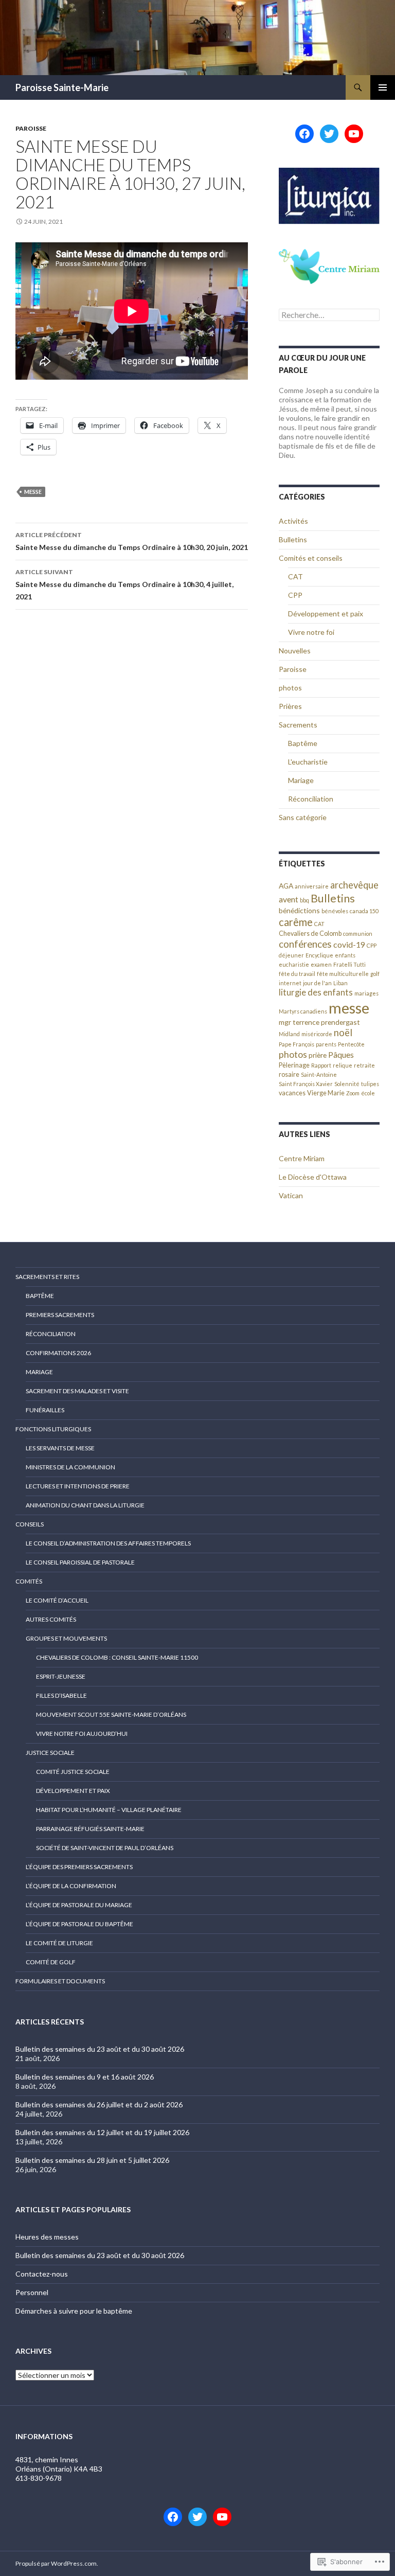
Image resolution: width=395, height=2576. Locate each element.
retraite (364, 1065)
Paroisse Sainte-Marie (62, 87)
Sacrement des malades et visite (77, 1391)
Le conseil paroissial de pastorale (80, 1562)
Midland (289, 1034)
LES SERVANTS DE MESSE (60, 1448)
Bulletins (293, 539)
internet (290, 983)
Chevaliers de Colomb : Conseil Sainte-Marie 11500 (117, 1657)
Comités (29, 1581)
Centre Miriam (302, 1158)
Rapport (321, 1065)
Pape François (297, 1044)
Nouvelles (295, 651)
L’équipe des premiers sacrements (79, 1867)
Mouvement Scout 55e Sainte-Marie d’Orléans (111, 1715)
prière (318, 1055)
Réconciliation (311, 799)
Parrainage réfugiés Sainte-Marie (90, 1829)
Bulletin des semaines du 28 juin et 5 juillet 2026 (92, 2160)
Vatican (291, 1195)
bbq (304, 900)
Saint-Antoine (319, 1074)
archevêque (354, 885)
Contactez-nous (42, 2274)
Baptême (303, 743)
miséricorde (317, 1034)
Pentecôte (351, 1044)
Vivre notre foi (311, 632)
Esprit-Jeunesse (61, 1676)
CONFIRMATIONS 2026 (58, 1353)
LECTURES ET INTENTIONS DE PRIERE (78, 1486)
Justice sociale (50, 1753)
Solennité (347, 1084)
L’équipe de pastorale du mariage (79, 1905)
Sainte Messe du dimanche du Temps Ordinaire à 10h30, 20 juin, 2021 (132, 541)
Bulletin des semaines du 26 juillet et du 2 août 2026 (99, 2104)
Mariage (301, 780)
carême (296, 922)
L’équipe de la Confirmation (71, 1886)
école (368, 1093)
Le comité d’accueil (57, 1600)
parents (326, 1044)
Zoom (353, 1093)
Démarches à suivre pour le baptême (74, 2311)
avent (289, 899)
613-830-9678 (39, 2478)
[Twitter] (329, 134)
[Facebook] (304, 134)
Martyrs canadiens (303, 1011)
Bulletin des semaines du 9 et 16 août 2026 (85, 2077)
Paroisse (31, 128)
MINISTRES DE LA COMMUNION (70, 1467)
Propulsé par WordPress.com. (57, 2563)
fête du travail (297, 974)
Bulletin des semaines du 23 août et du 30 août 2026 (100, 2049)
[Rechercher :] (329, 315)
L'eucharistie (308, 762)
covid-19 (349, 944)
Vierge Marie (326, 1093)
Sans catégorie (303, 817)
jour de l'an (317, 983)
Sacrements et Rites (47, 1277)
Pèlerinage (294, 1065)
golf (375, 974)
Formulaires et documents (60, 1981)
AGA (286, 886)
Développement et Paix (73, 1791)
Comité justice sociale (73, 1772)
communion (358, 934)
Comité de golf (51, 1962)
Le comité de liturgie (59, 1943)
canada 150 (364, 911)
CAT (295, 576)
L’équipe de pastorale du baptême (79, 1924)
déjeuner (291, 955)
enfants (345, 955)
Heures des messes (47, 2237)
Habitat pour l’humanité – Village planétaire (109, 1810)
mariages (366, 993)
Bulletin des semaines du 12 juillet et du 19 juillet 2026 (102, 2132)
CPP (295, 595)
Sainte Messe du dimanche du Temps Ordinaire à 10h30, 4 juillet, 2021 (124, 584)
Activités (293, 521)
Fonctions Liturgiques (53, 1429)
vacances (292, 1093)
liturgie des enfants (316, 992)
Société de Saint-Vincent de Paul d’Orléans (105, 1848)
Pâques (341, 1054)
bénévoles (335, 911)
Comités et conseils (311, 558)
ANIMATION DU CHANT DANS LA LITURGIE (85, 1505)
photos (290, 688)
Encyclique (319, 955)
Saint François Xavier (306, 1084)
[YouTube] (354, 134)
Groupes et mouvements (66, 1638)
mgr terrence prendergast (319, 1022)
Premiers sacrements (60, 1315)
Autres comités (51, 1619)
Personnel (32, 2292)
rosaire (289, 1074)
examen (321, 964)
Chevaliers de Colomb (310, 934)
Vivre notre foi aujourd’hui (82, 1734)
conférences (305, 944)
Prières (290, 706)
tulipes (370, 1084)
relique (343, 1065)
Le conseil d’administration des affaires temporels (108, 1543)
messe (33, 492)
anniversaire (312, 886)
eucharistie (294, 964)
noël (343, 1033)
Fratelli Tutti (349, 964)
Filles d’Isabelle (61, 1695)
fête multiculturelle (343, 974)
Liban (340, 983)
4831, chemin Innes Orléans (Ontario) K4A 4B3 (59, 2464)
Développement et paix (326, 614)
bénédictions (299, 910)
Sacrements (298, 725)
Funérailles (45, 1410)
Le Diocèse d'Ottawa (313, 1177)
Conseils (30, 1524)
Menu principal (383, 87)
